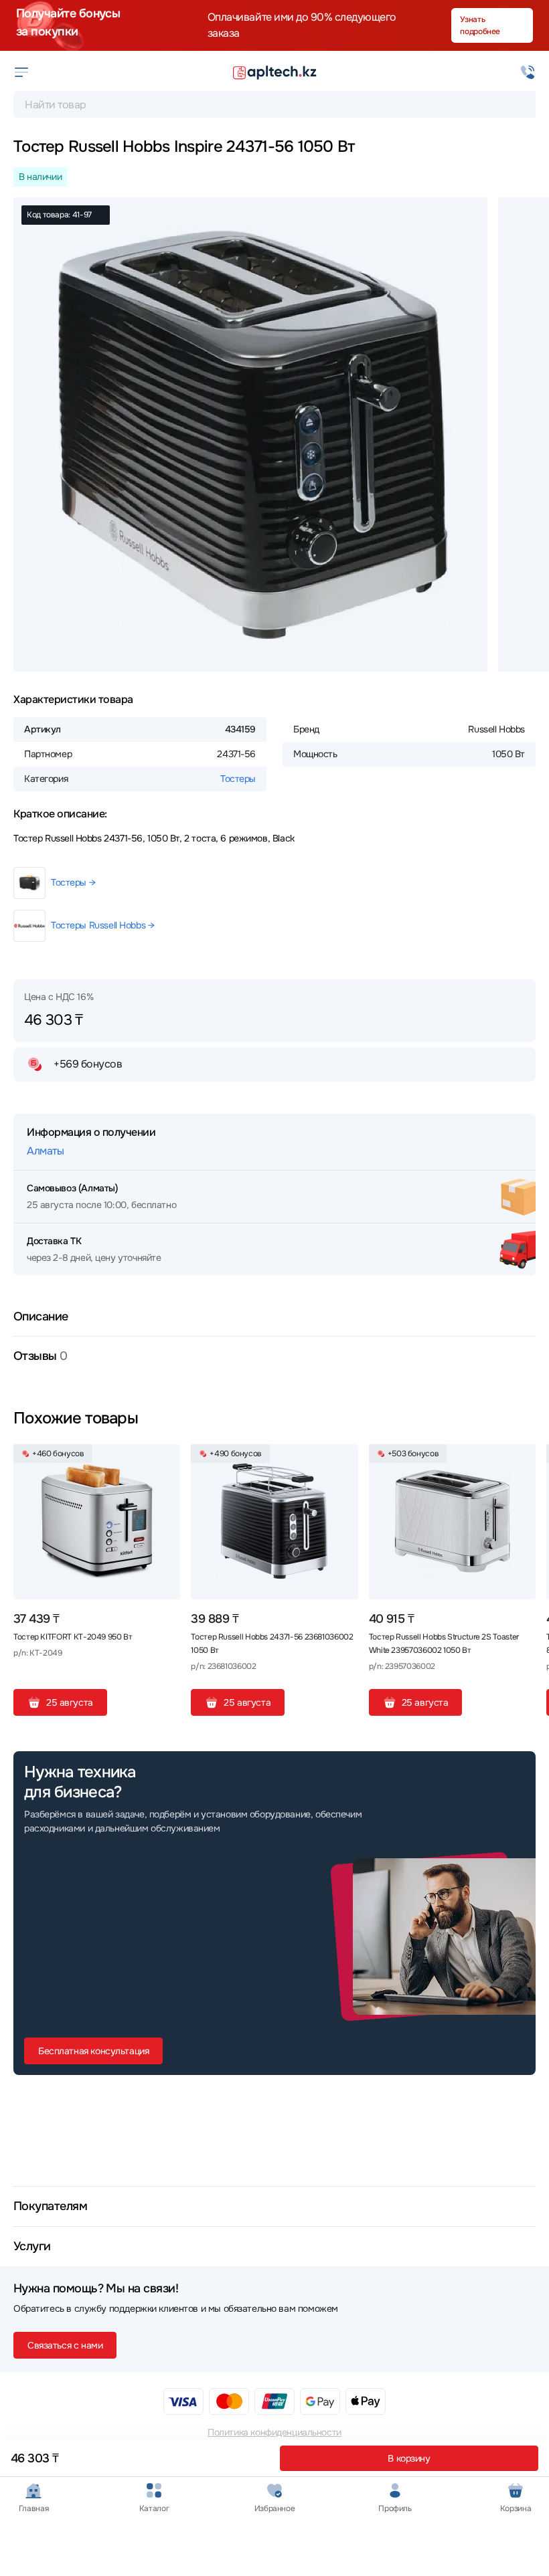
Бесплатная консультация (93, 2051)
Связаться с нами (65, 2345)
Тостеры (238, 779)
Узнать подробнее (480, 25)
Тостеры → (73, 882)
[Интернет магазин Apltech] (274, 72)
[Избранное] (165, 1460)
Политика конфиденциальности (274, 2432)
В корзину (409, 2458)
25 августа (70, 1702)
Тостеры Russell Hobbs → (102, 925)
